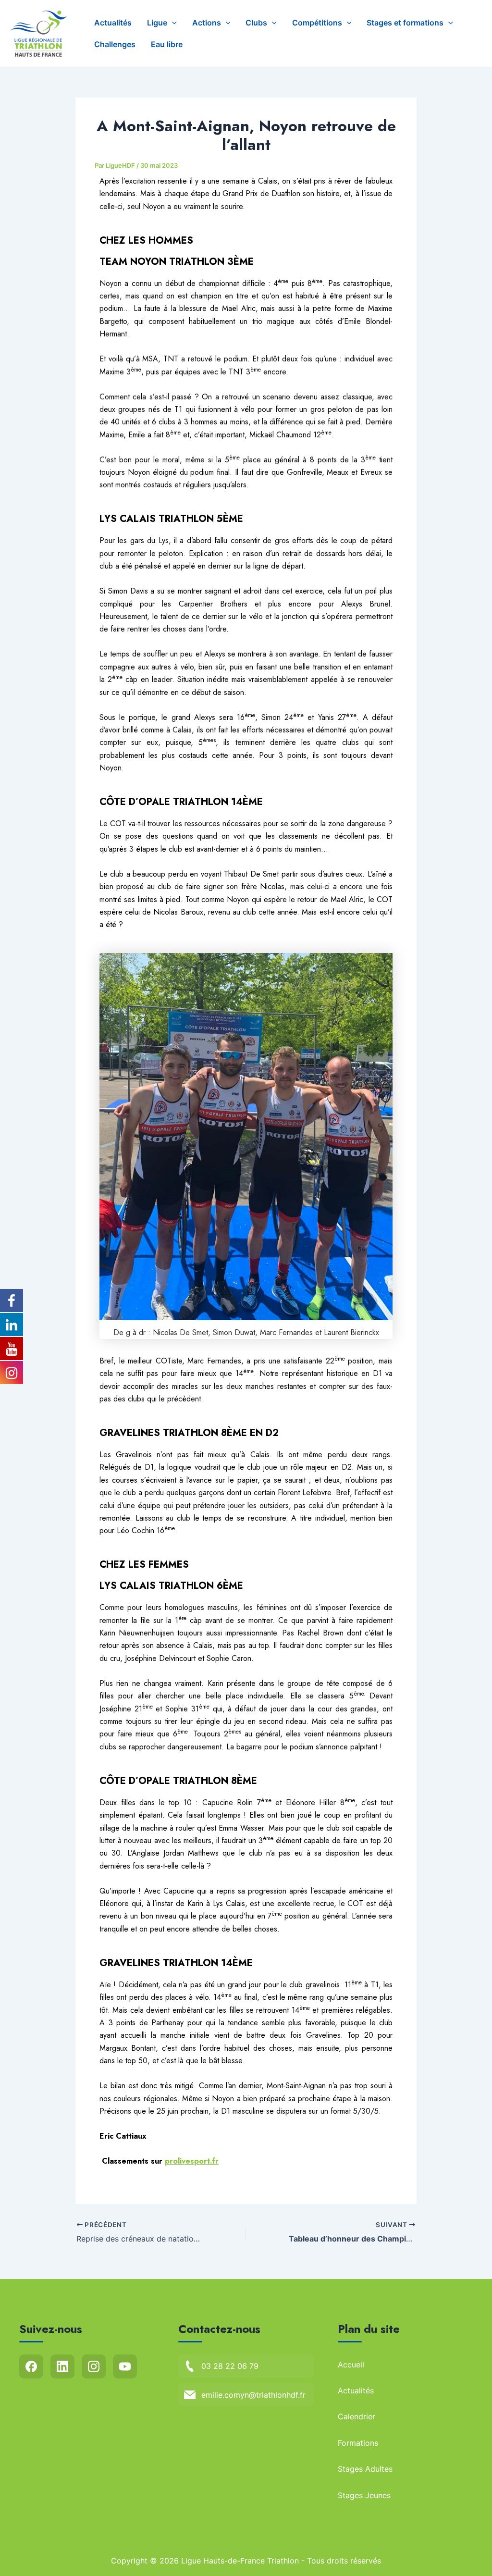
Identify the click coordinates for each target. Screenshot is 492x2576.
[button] (172, 23)
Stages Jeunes (364, 2495)
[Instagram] (94, 2366)
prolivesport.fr (192, 2161)
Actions (207, 23)
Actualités (113, 23)
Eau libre (167, 44)
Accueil (351, 2365)
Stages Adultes (365, 2469)
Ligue (157, 23)
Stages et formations (405, 23)
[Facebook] (31, 2366)
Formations (358, 2443)
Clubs (256, 23)
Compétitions (317, 23)
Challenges (115, 44)
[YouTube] (125, 2366)
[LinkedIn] (62, 2366)
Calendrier (357, 2416)
